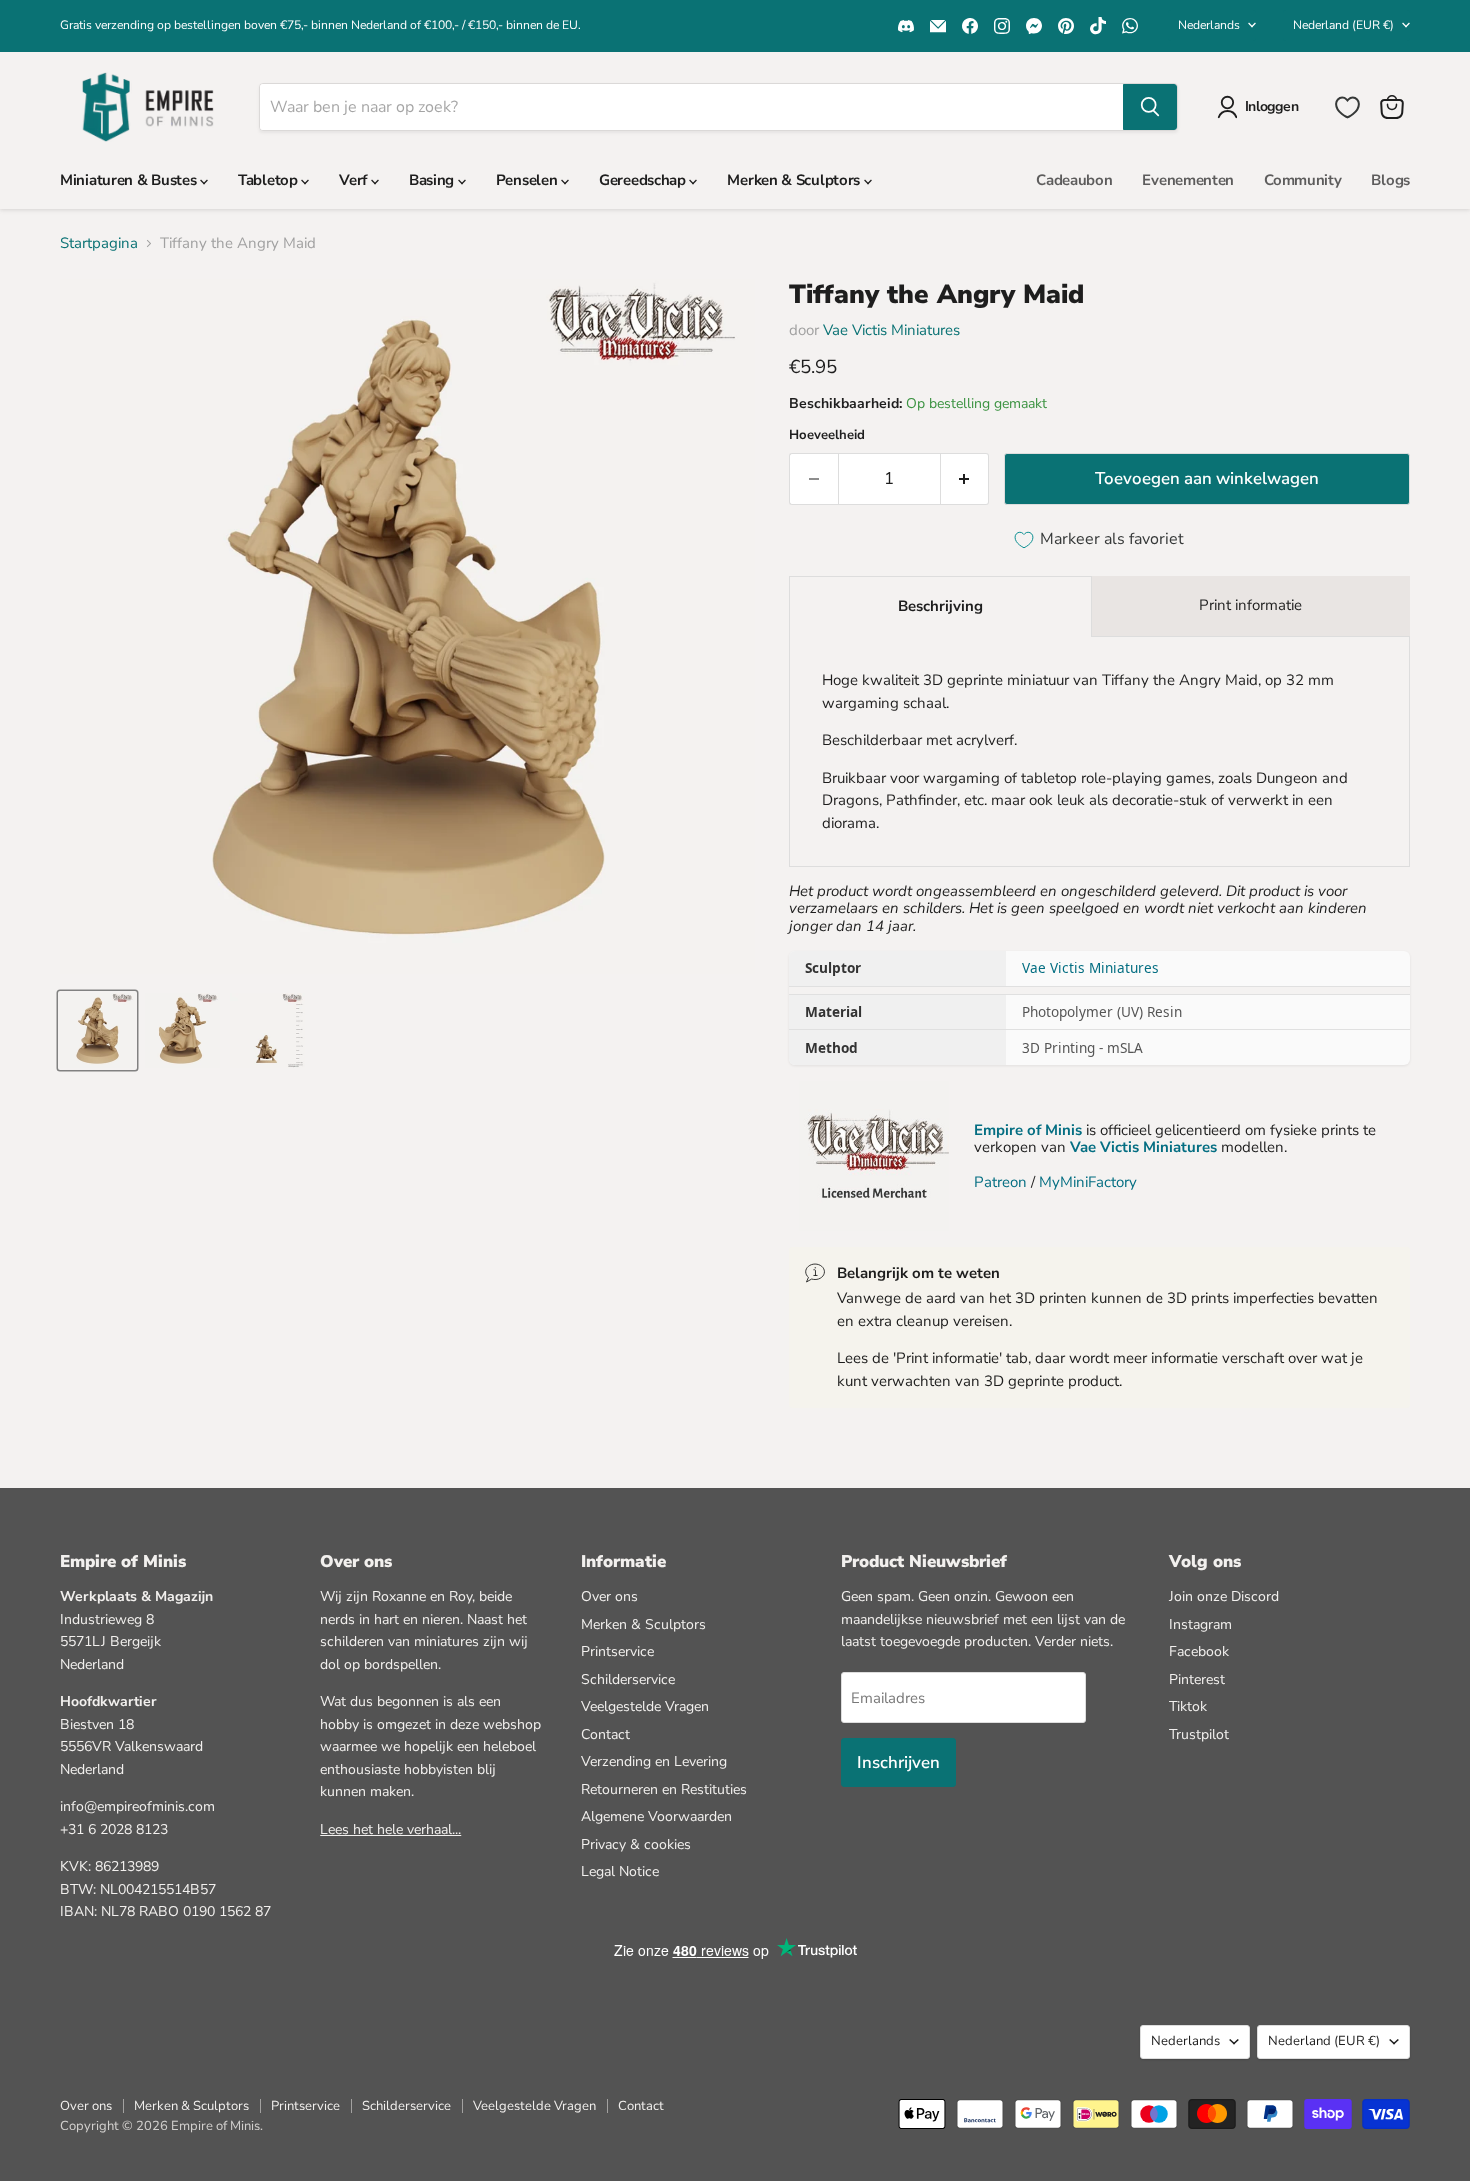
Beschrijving (940, 606)
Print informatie (1250, 605)
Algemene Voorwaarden (656, 1816)
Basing (433, 180)
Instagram (1200, 1624)
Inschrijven (898, 1762)
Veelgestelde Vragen (645, 1706)
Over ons (609, 1596)
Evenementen (1188, 180)
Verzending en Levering (654, 1761)
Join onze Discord (1224, 1596)
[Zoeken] (1150, 107)
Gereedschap (644, 180)
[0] (1347, 107)
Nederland (1343, 25)
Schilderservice (628, 1679)
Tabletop (269, 180)
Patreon (1000, 1182)
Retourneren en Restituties (664, 1789)
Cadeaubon (1074, 180)
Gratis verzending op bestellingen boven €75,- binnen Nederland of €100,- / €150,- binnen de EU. (320, 25)
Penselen (528, 180)
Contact (605, 1734)
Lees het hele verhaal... (390, 1829)
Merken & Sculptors (795, 180)
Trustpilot (1199, 1734)
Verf (355, 180)
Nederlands (1209, 25)
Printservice (617, 1651)
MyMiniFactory (1088, 1182)
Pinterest (1197, 1679)
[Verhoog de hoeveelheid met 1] (965, 478)
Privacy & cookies (636, 1844)
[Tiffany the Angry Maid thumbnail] (97, 1030)
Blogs (1390, 180)
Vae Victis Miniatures (891, 330)
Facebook (1199, 1651)
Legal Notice (620, 1871)
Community (1302, 180)
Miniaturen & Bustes (130, 180)
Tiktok (1188, 1706)
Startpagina (99, 243)
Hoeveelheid (827, 435)
